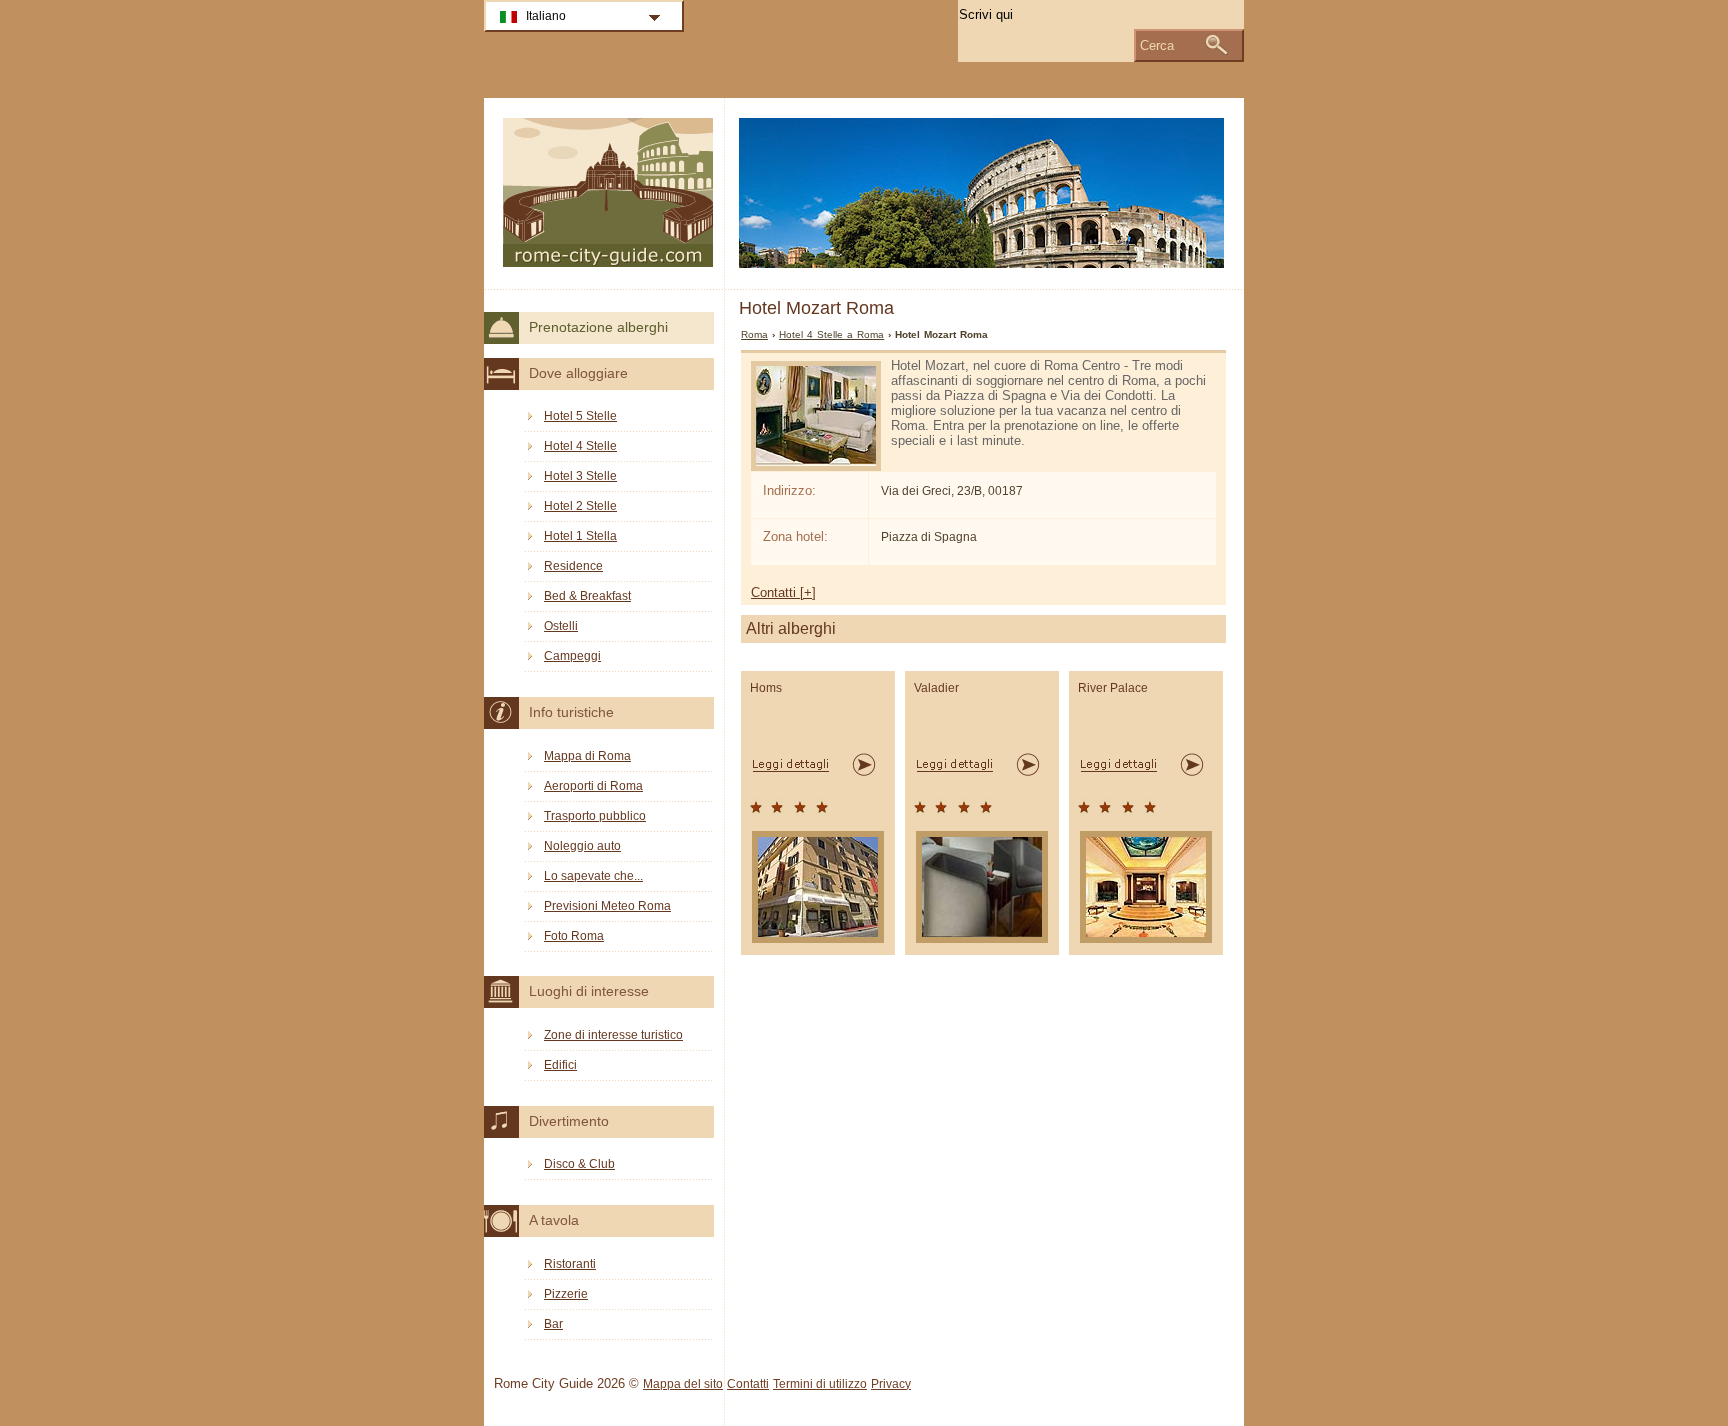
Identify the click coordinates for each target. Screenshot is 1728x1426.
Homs (766, 688)
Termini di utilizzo (820, 1384)
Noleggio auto (582, 846)
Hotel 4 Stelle (580, 446)
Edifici (560, 1065)
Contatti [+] (783, 592)
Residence (573, 566)
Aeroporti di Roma (593, 786)
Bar (553, 1324)
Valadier (936, 688)
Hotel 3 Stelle (580, 476)
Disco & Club (579, 1164)
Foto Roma (574, 936)
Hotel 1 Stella (580, 536)
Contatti (748, 1384)
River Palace (1113, 688)
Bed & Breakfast (587, 596)
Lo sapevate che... (593, 876)
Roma (754, 334)
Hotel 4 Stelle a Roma (831, 334)
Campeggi (572, 656)
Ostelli (561, 626)
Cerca (1157, 45)
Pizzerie (566, 1294)
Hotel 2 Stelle (580, 506)
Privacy (891, 1384)
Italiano (546, 16)
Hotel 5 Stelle (580, 416)
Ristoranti (570, 1264)
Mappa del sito (683, 1384)
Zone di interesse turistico (613, 1035)
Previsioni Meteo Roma (607, 906)
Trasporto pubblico (595, 816)
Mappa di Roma (587, 756)
